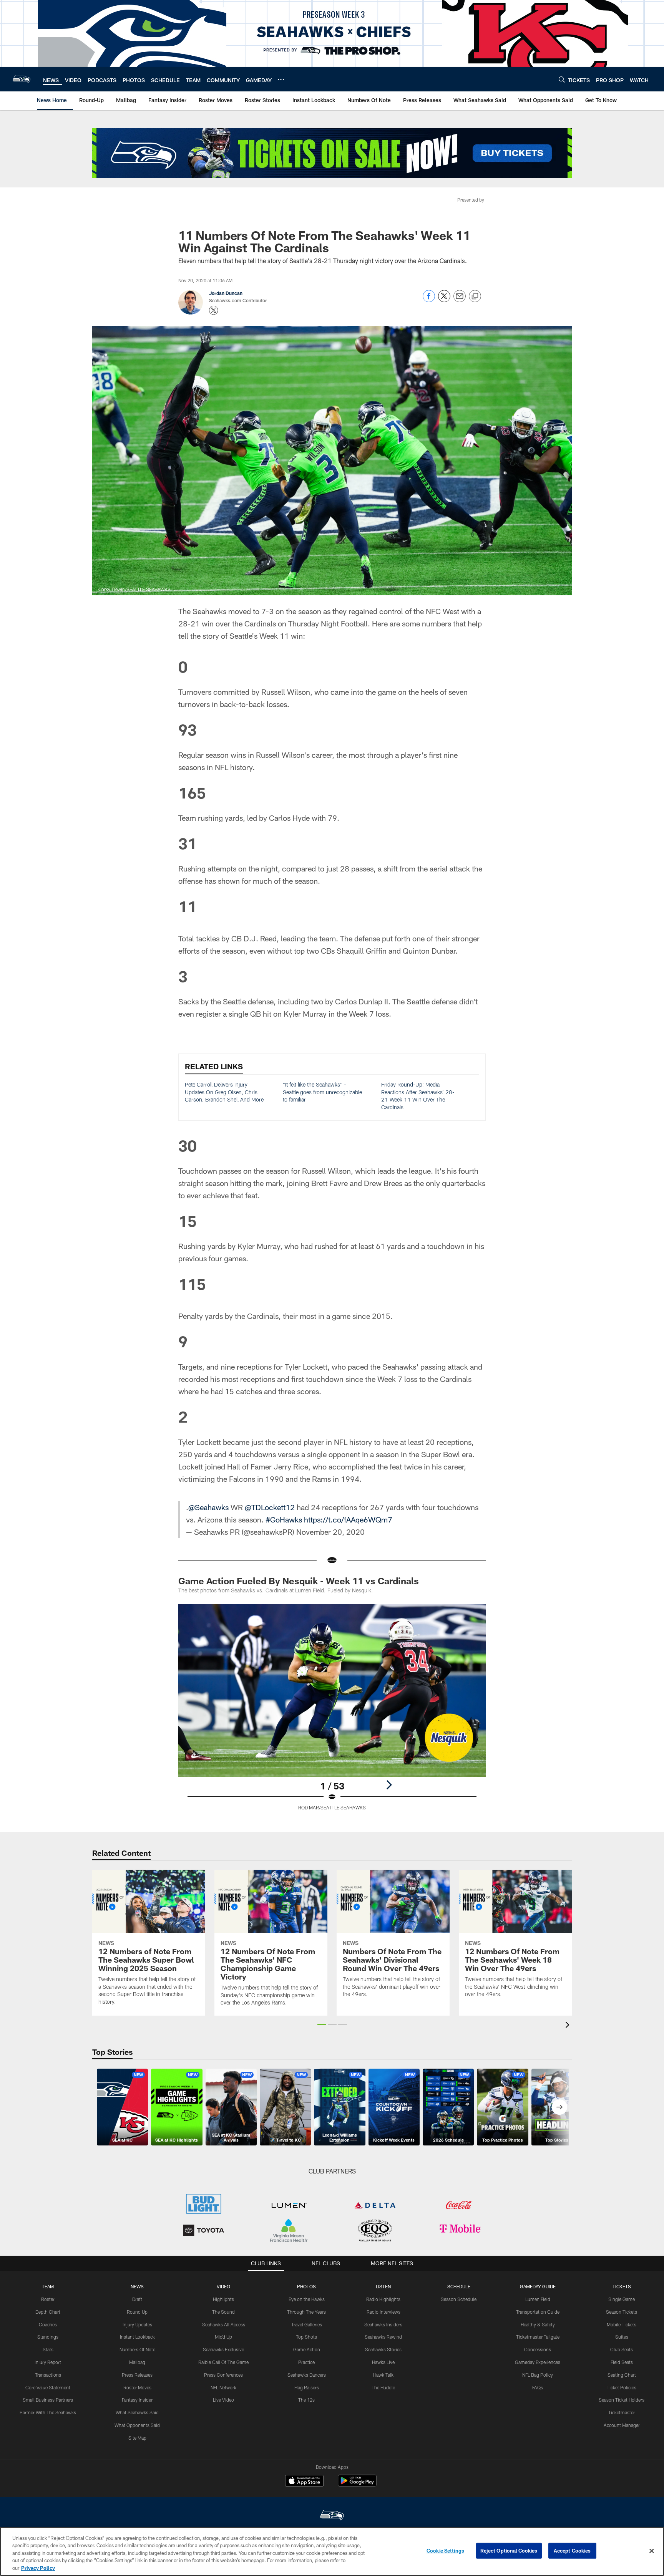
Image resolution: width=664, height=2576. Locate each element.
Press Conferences (223, 2375)
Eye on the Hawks (307, 2299)
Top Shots (306, 2337)
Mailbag (137, 2362)
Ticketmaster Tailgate (538, 2337)
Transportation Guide (538, 2312)
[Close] (652, 2551)
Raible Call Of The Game (223, 2362)
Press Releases (137, 2375)
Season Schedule (459, 2299)
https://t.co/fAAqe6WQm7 (348, 1519)
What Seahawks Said (137, 2412)
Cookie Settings (445, 2551)
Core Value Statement (48, 2387)
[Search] (562, 79)
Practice (306, 2362)
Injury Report (48, 2362)
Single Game (622, 2299)
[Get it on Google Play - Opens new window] (357, 2484)
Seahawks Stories (383, 2349)
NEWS (137, 2286)
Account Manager (622, 2425)
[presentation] (569, 2026)
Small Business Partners (48, 2400)
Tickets (622, 2286)
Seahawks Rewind (383, 2337)
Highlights (223, 2299)
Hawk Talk (383, 2375)
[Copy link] (475, 297)
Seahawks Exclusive (223, 2349)
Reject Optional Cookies (509, 2551)
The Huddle (383, 2387)
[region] (332, 2551)
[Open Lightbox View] (332, 1712)
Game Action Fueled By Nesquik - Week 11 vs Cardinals (299, 1581)
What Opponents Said (137, 2425)
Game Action (307, 2349)
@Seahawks (208, 1507)
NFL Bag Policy (538, 2375)
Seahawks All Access (224, 2324)
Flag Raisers (307, 2387)
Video (223, 2286)
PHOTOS (306, 2286)
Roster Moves (137, 2387)
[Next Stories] (559, 2107)
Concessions (538, 2349)
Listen (383, 2286)
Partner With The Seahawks (48, 2412)
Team (48, 2286)
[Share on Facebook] (429, 300)
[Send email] (460, 300)
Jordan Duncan (226, 293)
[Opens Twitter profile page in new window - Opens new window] (214, 310)
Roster (48, 2299)
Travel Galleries (307, 2324)
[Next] (389, 1785)
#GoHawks (284, 1519)
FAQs (538, 2387)
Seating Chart (622, 2375)
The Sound (223, 2312)
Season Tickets (622, 2312)
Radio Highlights (383, 2299)
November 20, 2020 (330, 1532)
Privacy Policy (38, 2568)
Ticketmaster (622, 2412)
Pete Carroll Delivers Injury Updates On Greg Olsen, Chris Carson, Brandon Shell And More (224, 1092)
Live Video (223, 2400)
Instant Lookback (137, 2337)
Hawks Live (383, 2362)
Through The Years (306, 2312)
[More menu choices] (281, 80)
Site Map (137, 2438)
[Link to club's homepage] (22, 79)
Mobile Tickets (622, 2324)
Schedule (459, 2286)
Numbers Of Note (137, 2349)
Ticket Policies (622, 2387)
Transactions (48, 2375)
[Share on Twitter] (444, 300)
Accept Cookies (572, 2551)
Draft (137, 2299)
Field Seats (622, 2362)
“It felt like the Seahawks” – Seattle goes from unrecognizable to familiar (322, 1092)
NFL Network (223, 2387)
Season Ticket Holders (622, 2400)
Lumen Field (538, 2299)
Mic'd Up (223, 2337)
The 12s (306, 2400)
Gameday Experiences (538, 2362)
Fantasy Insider (137, 2400)
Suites (622, 2337)
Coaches (48, 2324)
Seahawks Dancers (307, 2375)
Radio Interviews (383, 2312)
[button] (322, 2024)
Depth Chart (48, 2312)
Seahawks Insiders (383, 2324)
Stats (48, 2349)
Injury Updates (137, 2324)
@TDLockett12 (270, 1507)
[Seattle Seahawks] (332, 2516)
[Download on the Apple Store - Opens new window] (304, 2482)
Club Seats (622, 2349)
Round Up (137, 2312)
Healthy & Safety (538, 2324)
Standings (48, 2337)
